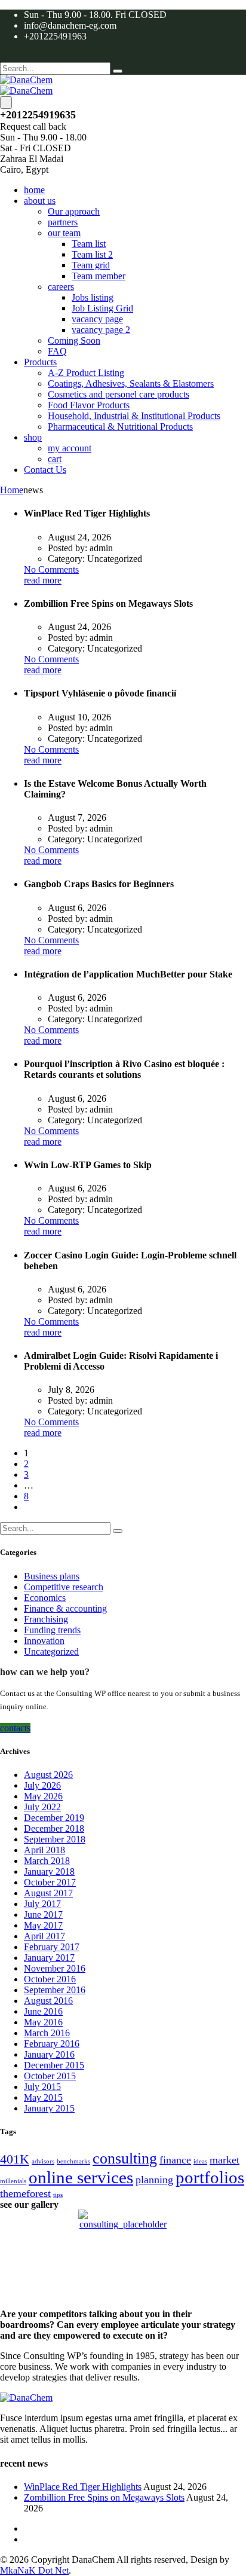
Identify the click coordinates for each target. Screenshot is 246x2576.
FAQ (57, 351)
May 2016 (43, 2022)
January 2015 (49, 2108)
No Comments (51, 569)
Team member (99, 276)
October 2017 (50, 1882)
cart (55, 459)
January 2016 (49, 2054)
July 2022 (42, 1807)
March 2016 (47, 2033)
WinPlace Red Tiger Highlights (83, 2487)
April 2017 (44, 1936)
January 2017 (49, 1958)
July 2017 (42, 1904)
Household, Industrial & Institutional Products (134, 416)
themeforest (25, 2193)
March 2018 (47, 1861)
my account (70, 448)
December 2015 (54, 2065)
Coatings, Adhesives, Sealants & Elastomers (131, 384)
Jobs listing (93, 297)
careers (61, 287)
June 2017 (43, 1915)
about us (40, 201)
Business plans (52, 1576)
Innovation (44, 1641)
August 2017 (48, 1893)
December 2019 (54, 1818)
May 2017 (43, 1925)
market (225, 2160)
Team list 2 (92, 254)
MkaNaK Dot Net (34, 2570)
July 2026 (42, 1785)
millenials (13, 2181)
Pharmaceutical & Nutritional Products (120, 427)
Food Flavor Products (89, 405)
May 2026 (43, 1796)
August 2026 (48, 1775)
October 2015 (50, 2076)
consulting (125, 2158)
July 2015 (42, 2087)
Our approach (74, 211)
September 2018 (55, 1839)
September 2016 (55, 1990)
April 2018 (44, 1850)
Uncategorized (51, 1651)
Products (40, 362)
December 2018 (54, 1828)
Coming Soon (74, 340)
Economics (45, 1598)
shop (33, 437)
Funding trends (52, 1630)
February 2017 (52, 1947)
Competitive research (64, 1587)
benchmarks (73, 2161)
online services (81, 2177)
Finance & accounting (65, 1608)
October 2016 (50, 1979)
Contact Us (45, 470)
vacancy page (97, 319)
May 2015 (43, 2097)
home (34, 190)
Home (12, 490)
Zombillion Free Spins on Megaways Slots (104, 2497)
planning (154, 2180)
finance (175, 2160)
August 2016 (48, 2001)
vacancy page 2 (101, 330)
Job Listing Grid (102, 308)
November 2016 (55, 1968)
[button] (15, 1728)
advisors (43, 2161)
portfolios (210, 2177)
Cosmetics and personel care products (119, 394)
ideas (200, 2161)
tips (58, 2195)
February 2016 (52, 2044)
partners (63, 222)
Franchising (46, 1619)
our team (64, 233)
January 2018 (49, 1871)
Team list (89, 244)
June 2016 (43, 2011)
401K (15, 2159)
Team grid (91, 265)
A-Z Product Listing (86, 373)
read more (43, 580)
